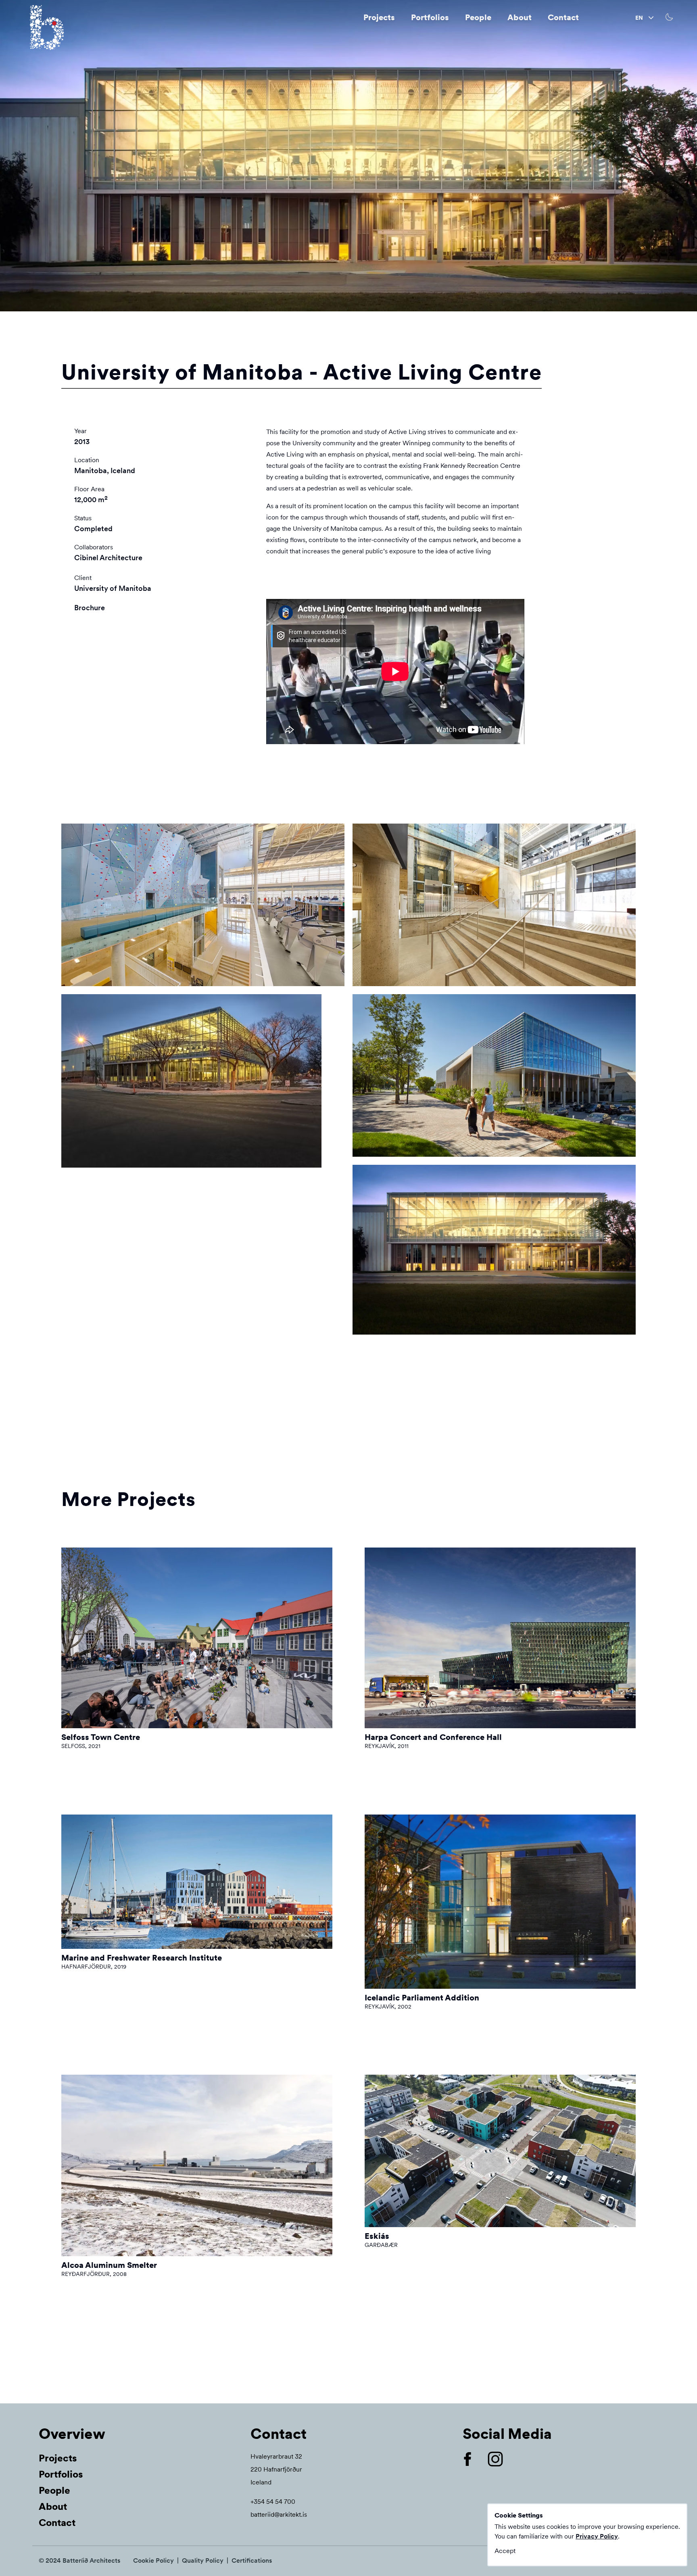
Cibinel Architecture (108, 558)
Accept (505, 2551)
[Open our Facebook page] (474, 2459)
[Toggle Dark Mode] (670, 17)
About (520, 17)
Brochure (90, 608)
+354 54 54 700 (273, 2502)
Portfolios (430, 17)
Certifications (252, 2560)
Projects (379, 17)
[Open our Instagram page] (502, 2459)
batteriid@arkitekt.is (279, 2514)
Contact (563, 17)
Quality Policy (203, 2560)
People (478, 17)
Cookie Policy (153, 2560)
